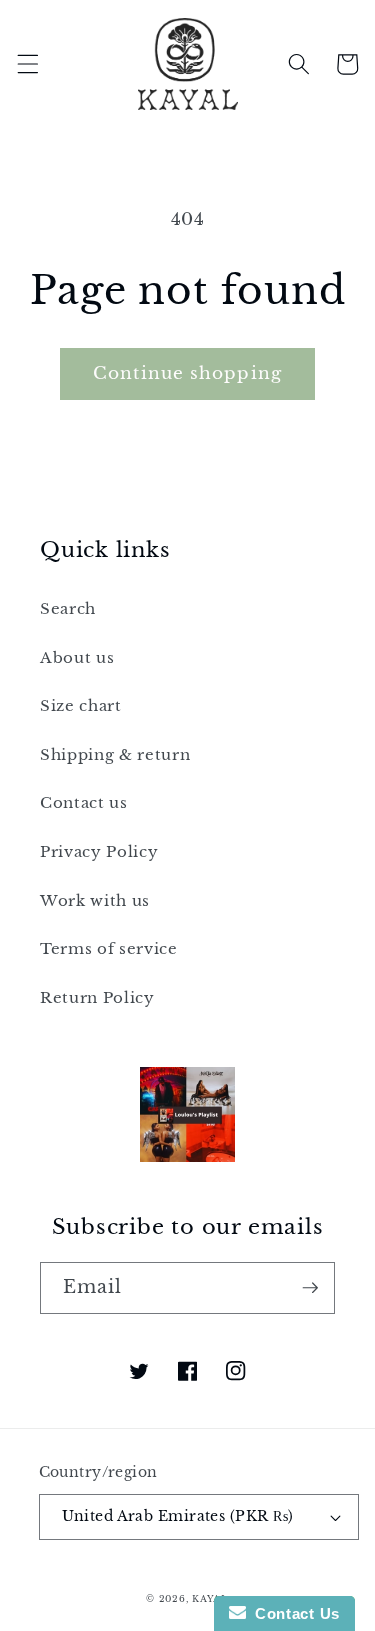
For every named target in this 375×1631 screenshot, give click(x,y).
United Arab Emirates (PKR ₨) (178, 1516)
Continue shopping (187, 373)
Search (68, 608)
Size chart (81, 705)
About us (77, 657)
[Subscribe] (310, 1288)
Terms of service (109, 948)
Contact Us (293, 1613)
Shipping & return (115, 754)
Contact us (84, 802)
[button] (27, 64)
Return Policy (97, 997)
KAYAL (210, 1598)
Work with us (95, 900)
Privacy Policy (99, 851)
